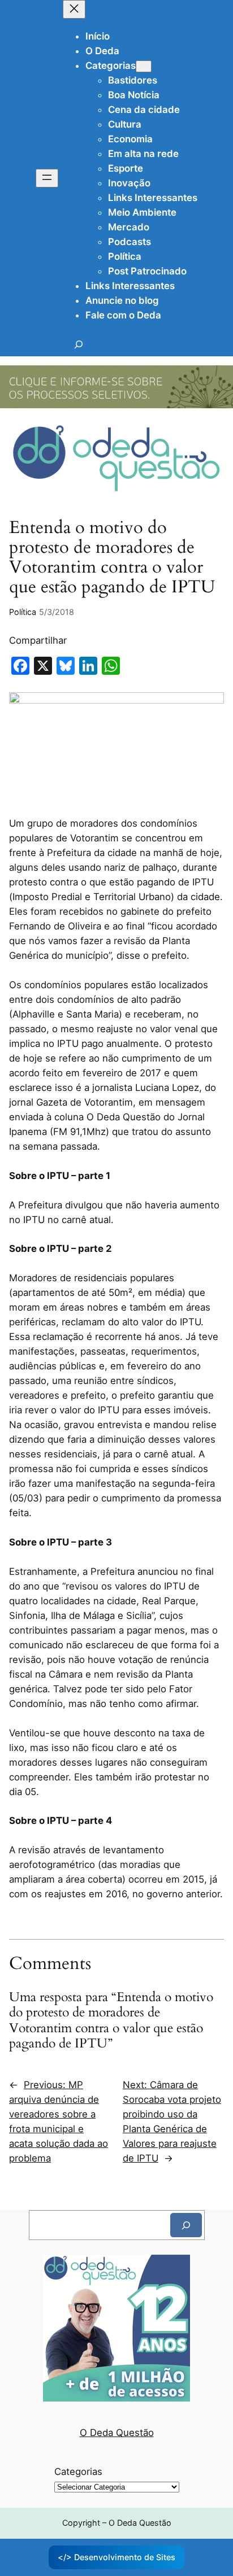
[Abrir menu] (47, 178)
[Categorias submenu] (144, 66)
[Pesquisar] (186, 2225)
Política (23, 612)
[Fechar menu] (74, 9)
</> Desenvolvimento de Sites (116, 2557)
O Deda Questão (117, 2433)
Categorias (78, 2472)
